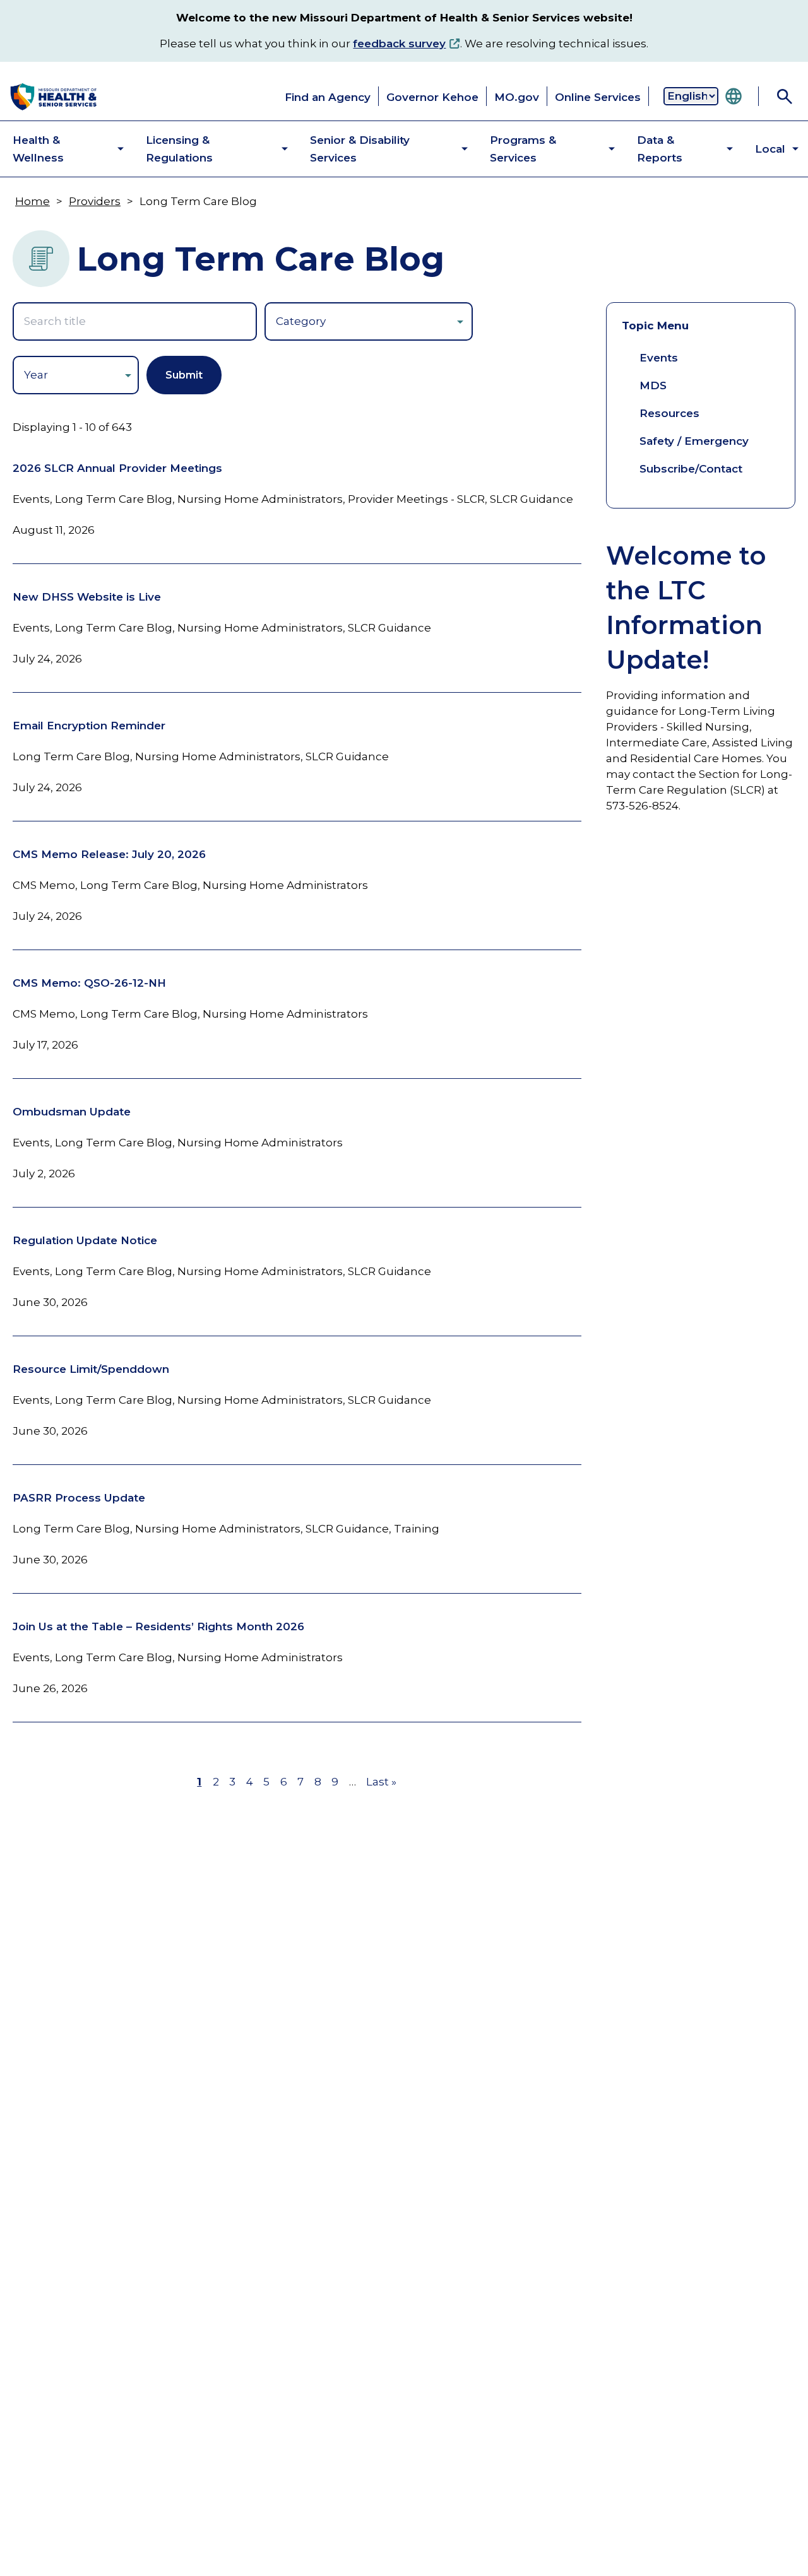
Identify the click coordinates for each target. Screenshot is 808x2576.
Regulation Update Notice (85, 1240)
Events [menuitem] (659, 358)
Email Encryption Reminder (89, 726)
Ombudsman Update (72, 1112)
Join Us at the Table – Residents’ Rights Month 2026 (158, 1626)
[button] (58, 149)
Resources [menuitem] (669, 413)
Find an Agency (328, 97)
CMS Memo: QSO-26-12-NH (89, 983)
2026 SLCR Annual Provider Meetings (117, 468)
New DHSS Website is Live (87, 597)
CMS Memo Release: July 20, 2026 (109, 854)
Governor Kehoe (432, 97)
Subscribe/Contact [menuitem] (691, 469)
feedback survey (399, 44)
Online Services (598, 97)
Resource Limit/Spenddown (91, 1369)
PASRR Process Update (79, 1498)
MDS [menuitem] (653, 385)
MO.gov (517, 97)
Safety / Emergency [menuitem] (694, 441)
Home (33, 201)
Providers (95, 201)
